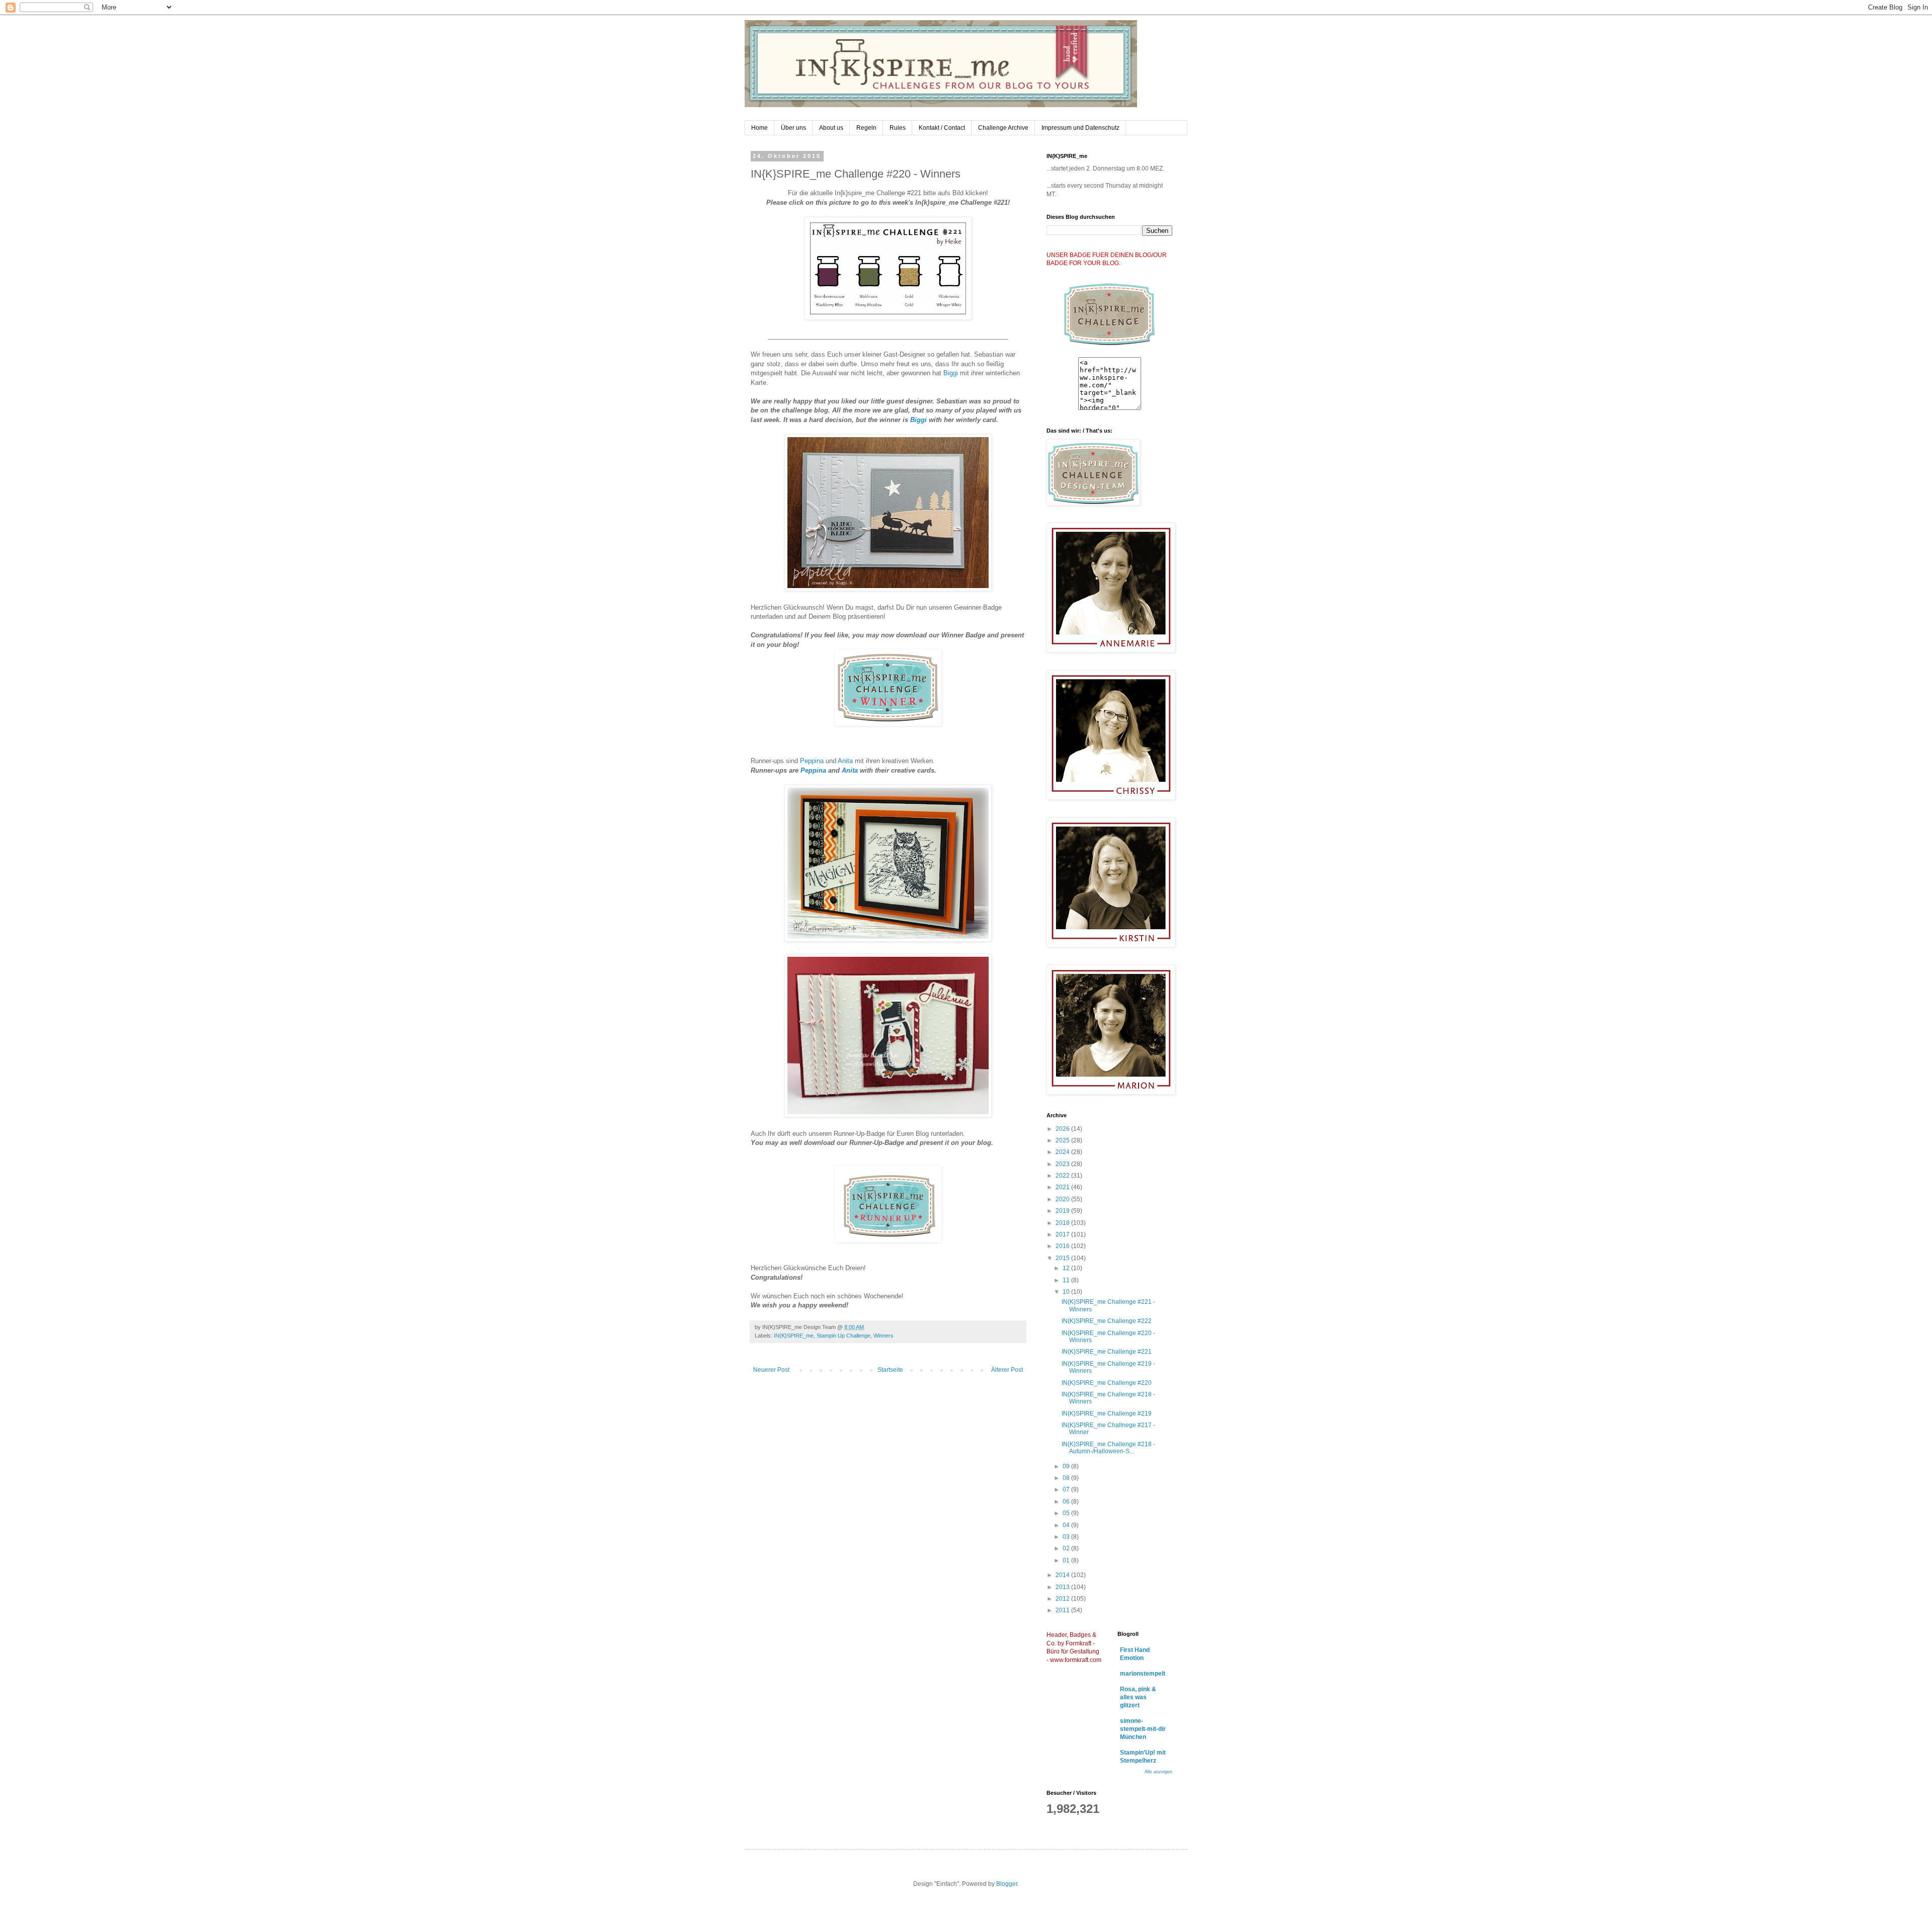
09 (1067, 1466)
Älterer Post (1007, 1370)
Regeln (866, 128)
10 (1067, 1292)
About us (831, 128)
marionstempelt (1143, 1674)
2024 (1063, 1152)
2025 (1063, 1140)
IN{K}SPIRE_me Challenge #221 (1107, 1352)
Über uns (793, 128)
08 (1067, 1478)
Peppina (813, 761)
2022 (1063, 1176)
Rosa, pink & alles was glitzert (1138, 1697)
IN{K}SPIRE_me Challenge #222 (1107, 1321)
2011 (1063, 1610)
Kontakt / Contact (942, 128)
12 (1067, 1268)
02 (1067, 1548)
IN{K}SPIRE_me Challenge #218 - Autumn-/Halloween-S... (1108, 1448)
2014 (1063, 1575)
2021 (1063, 1187)
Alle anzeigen (1158, 1772)
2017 (1063, 1234)
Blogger (1007, 1884)
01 (1067, 1560)
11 (1067, 1280)
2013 (1063, 1587)
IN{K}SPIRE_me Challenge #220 (1107, 1383)
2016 (1063, 1246)
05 (1067, 1513)
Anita (846, 761)
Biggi (952, 373)
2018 (1063, 1223)
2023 (1063, 1164)
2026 (1063, 1129)
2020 (1063, 1199)
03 (1067, 1537)
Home (759, 128)
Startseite (890, 1370)
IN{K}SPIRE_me (794, 1336)
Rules (898, 128)
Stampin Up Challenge (843, 1336)
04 (1067, 1525)
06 (1067, 1502)
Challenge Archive (1003, 128)
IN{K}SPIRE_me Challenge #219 (1107, 1414)
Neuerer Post (771, 1370)
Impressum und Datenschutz (1080, 128)
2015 (1063, 1258)
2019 (1063, 1211)
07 (1067, 1489)
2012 (1063, 1599)
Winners (883, 1336)
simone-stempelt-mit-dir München (1143, 1729)
